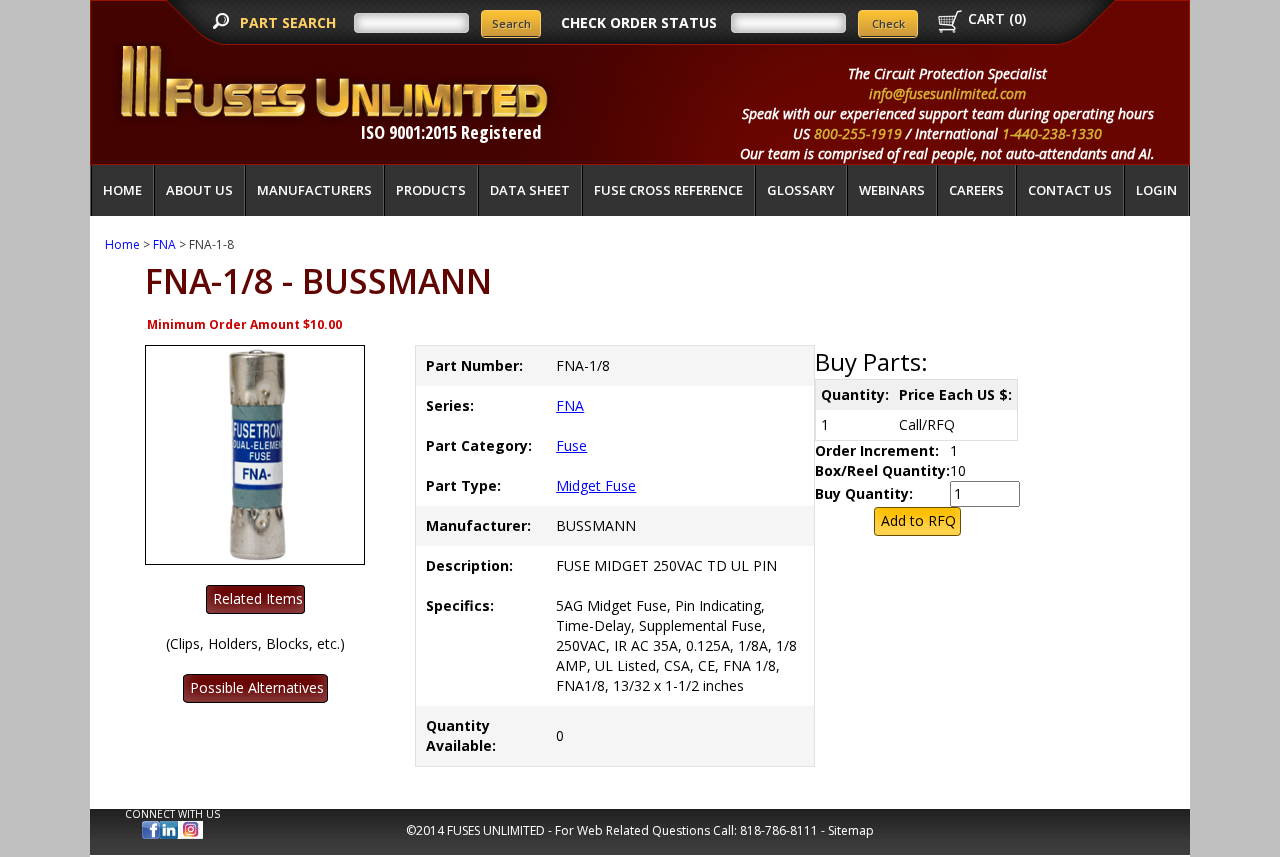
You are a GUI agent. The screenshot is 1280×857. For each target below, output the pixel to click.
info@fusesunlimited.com (947, 93)
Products (431, 190)
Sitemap (851, 830)
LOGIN (1156, 190)
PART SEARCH (290, 22)
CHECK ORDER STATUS (639, 22)
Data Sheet (530, 190)
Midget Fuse (596, 485)
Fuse (571, 445)
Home (122, 190)
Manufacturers (314, 190)
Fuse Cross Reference (668, 190)
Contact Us (1070, 190)
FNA (164, 244)
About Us (199, 190)
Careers (976, 190)
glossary (801, 190)
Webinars (892, 190)
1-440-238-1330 (1052, 133)
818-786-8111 (779, 830)
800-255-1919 (858, 133)
